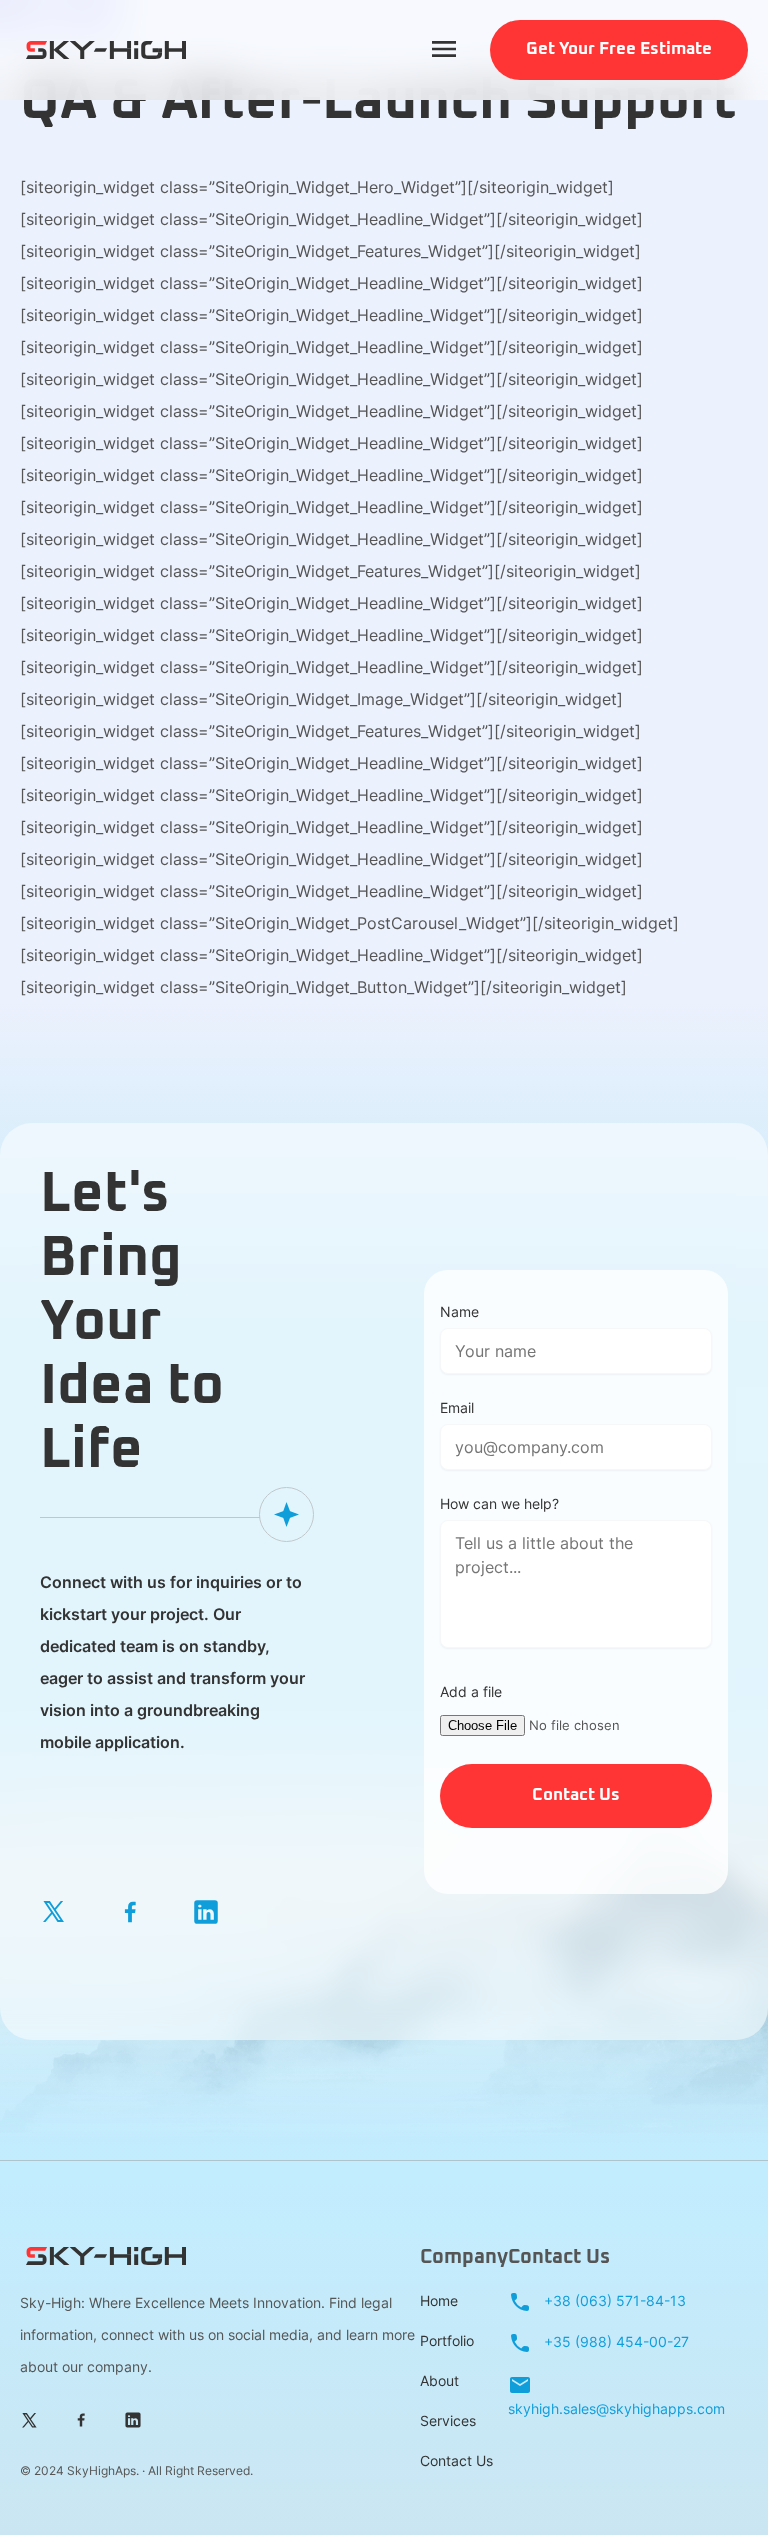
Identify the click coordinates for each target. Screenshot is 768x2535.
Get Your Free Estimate (619, 49)
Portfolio (447, 2340)
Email (457, 1407)
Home (439, 2300)
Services (448, 2420)
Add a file (471, 1691)
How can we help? (499, 1503)
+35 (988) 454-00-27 (614, 2341)
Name (459, 1311)
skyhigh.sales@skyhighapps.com (616, 2408)
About (439, 2380)
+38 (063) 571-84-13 (613, 2300)
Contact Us (456, 2460)
